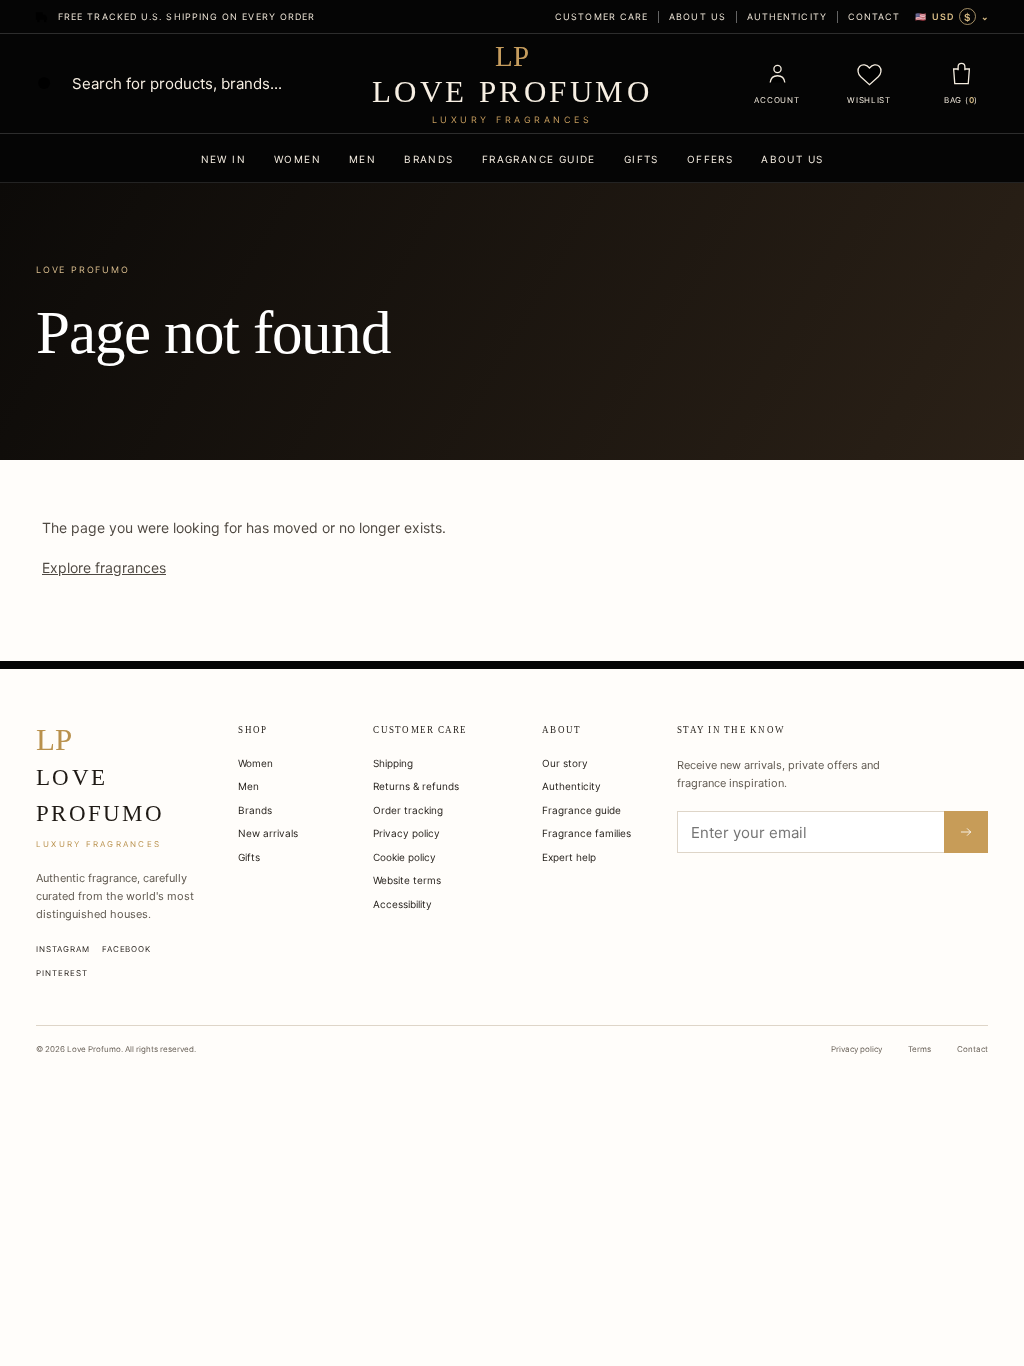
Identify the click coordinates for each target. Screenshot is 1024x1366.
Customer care (601, 16)
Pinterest (62, 973)
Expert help (569, 857)
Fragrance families (586, 833)
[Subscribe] (966, 832)
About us (697, 16)
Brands (428, 159)
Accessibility (402, 904)
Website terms (407, 880)
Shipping (393, 763)
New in (223, 159)
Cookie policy (404, 857)
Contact (874, 16)
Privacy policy (406, 833)
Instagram (63, 949)
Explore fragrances (104, 567)
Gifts (641, 159)
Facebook (127, 949)
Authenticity (787, 16)
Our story (565, 763)
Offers (710, 159)
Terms (919, 1049)
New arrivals (268, 833)
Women (297, 159)
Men (362, 159)
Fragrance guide (539, 159)
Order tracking (408, 810)
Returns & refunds (416, 786)
